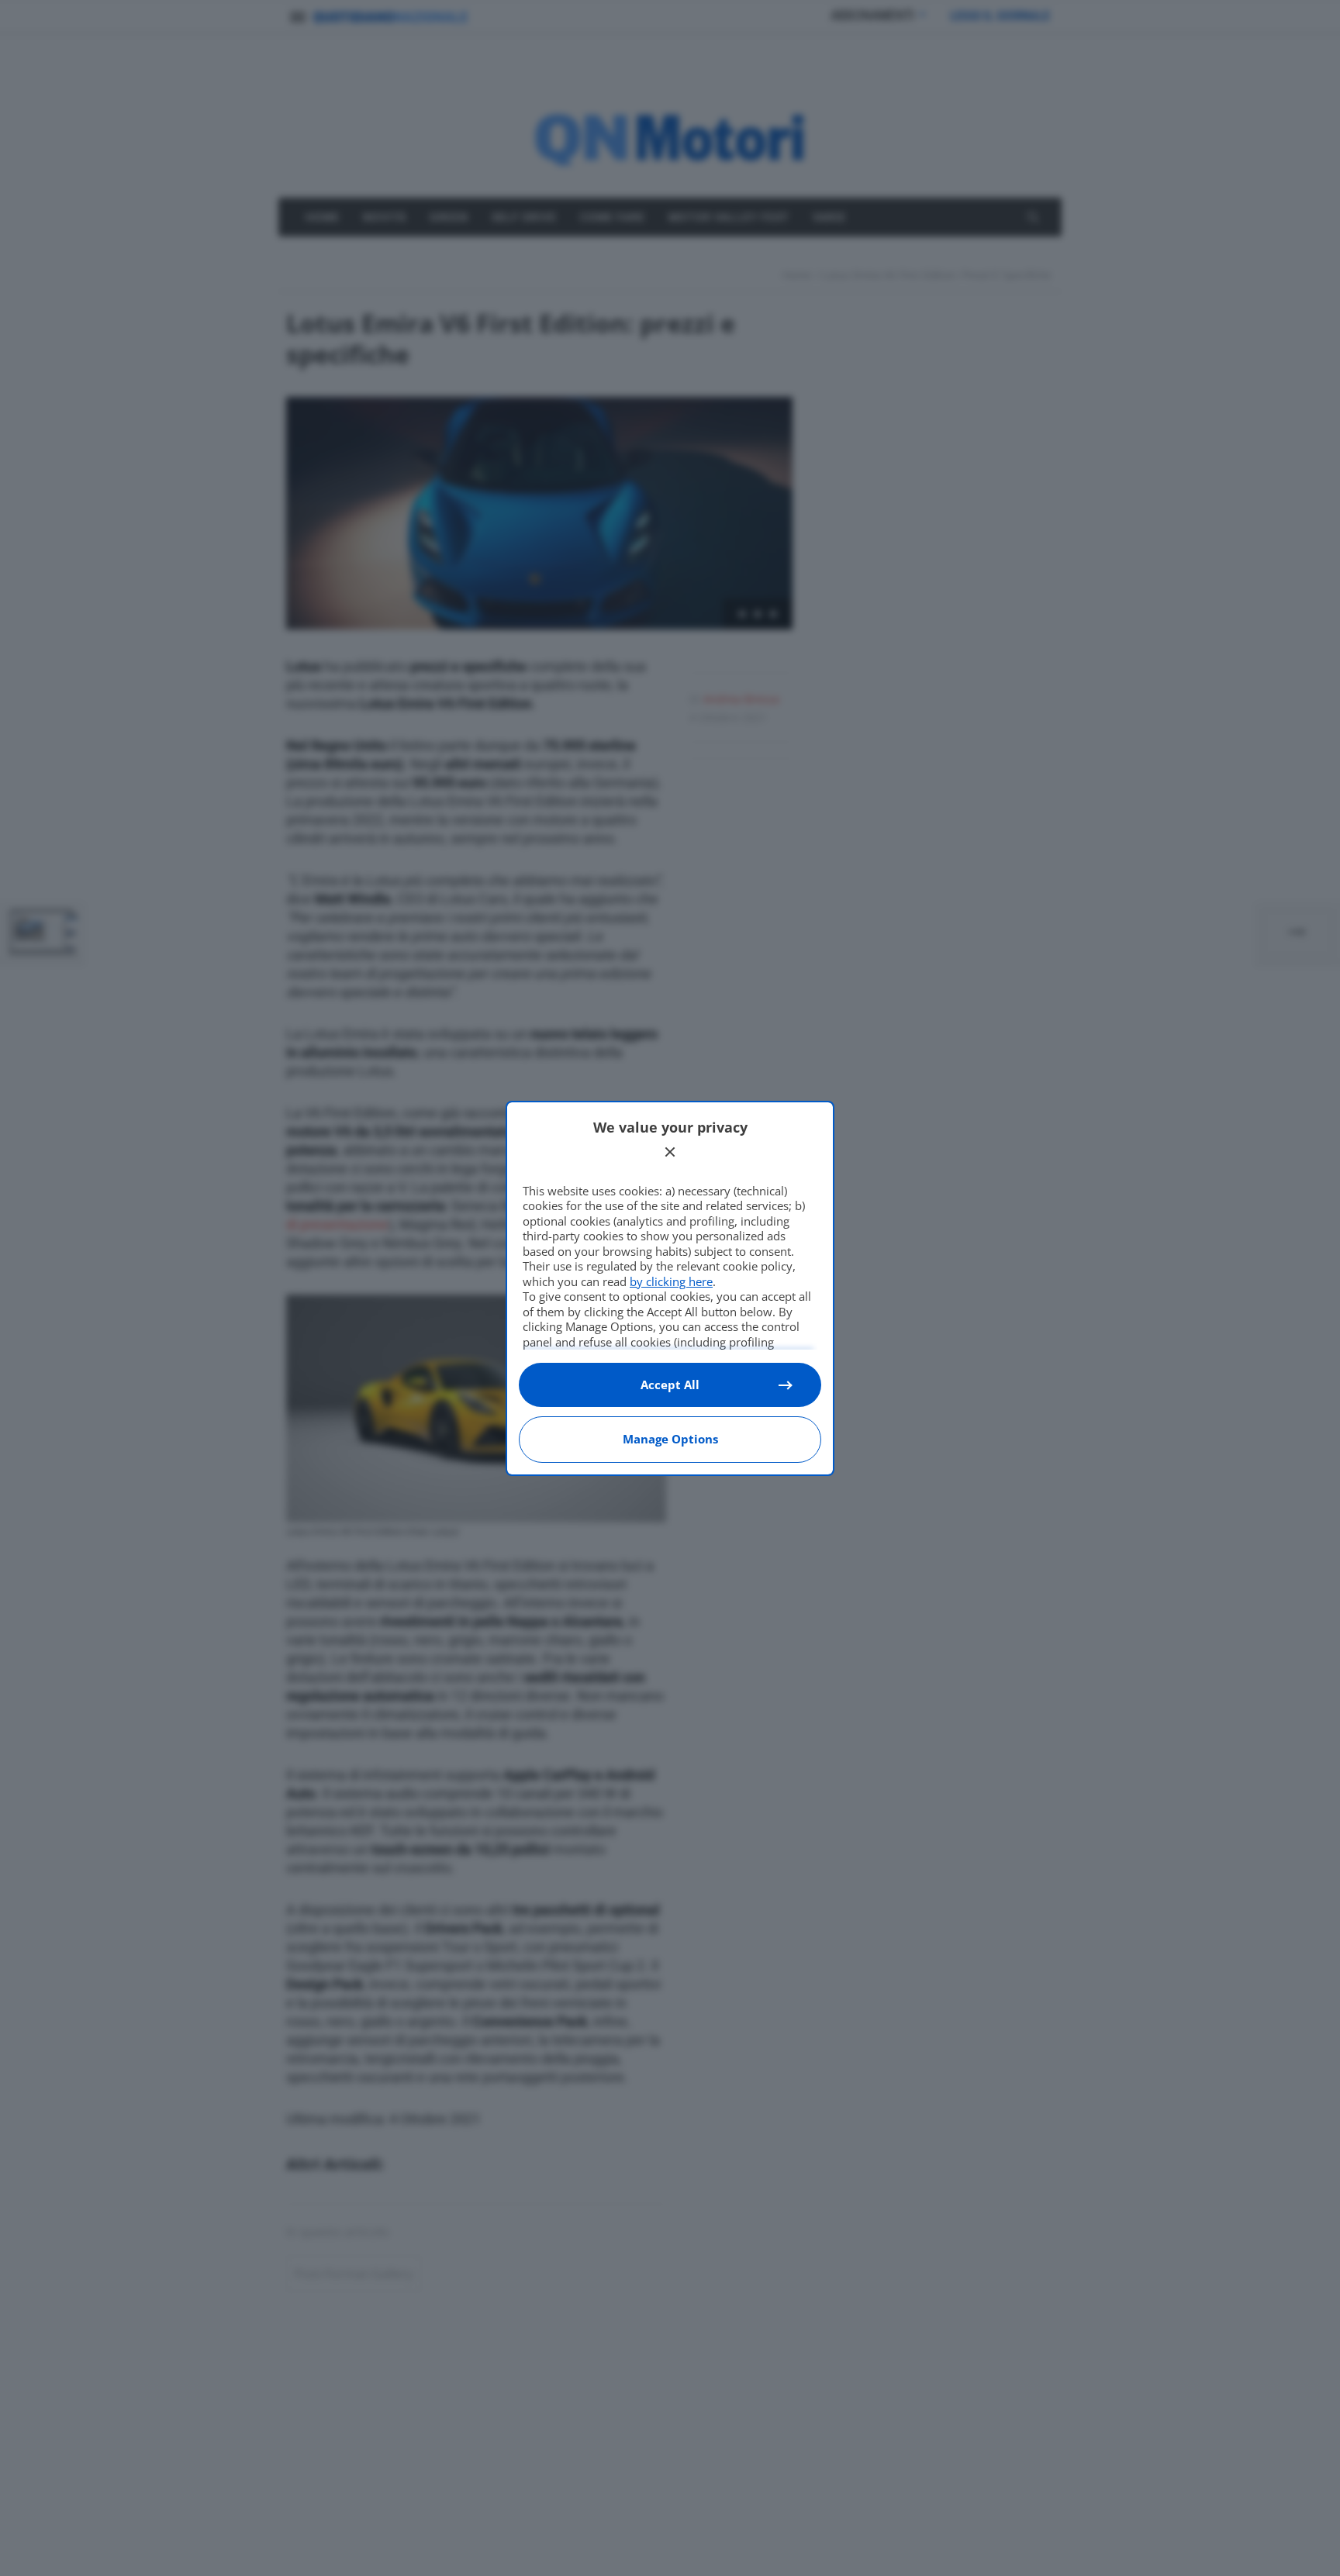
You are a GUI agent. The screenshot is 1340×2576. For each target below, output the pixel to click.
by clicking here (671, 1281)
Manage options (670, 1439)
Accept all (670, 1385)
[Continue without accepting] (670, 1152)
